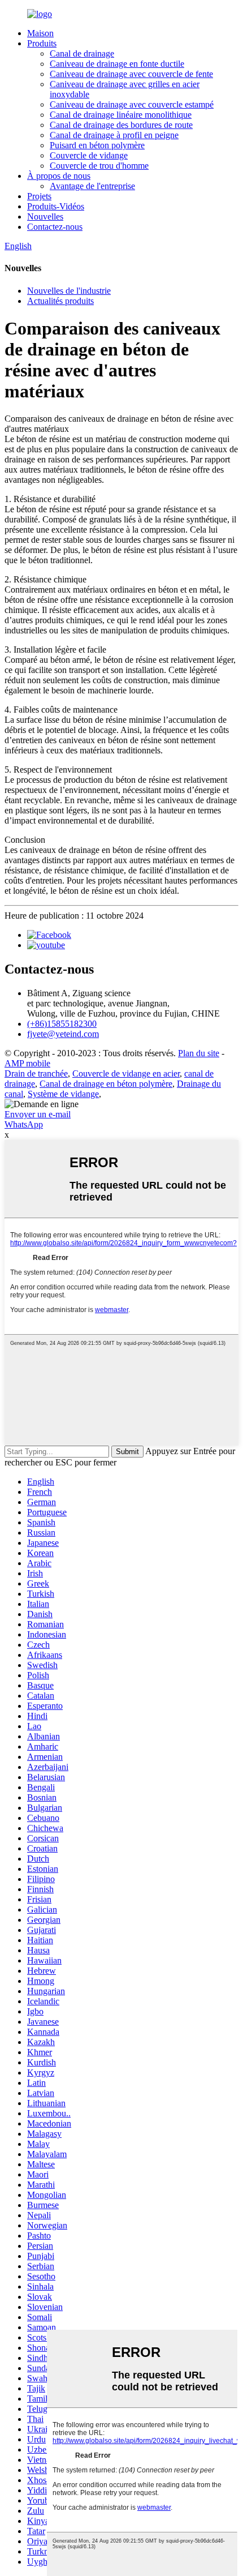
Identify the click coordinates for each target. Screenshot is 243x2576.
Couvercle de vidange (89, 155)
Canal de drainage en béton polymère (106, 1084)
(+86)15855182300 (62, 1024)
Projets (39, 196)
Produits (42, 43)
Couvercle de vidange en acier (126, 1073)
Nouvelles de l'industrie (69, 291)
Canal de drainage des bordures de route (121, 125)
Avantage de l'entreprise (92, 186)
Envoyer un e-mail (38, 1114)
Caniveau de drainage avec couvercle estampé (132, 104)
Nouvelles (45, 217)
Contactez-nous (55, 227)
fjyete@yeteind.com (63, 1034)
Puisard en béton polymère (97, 145)
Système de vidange (63, 1094)
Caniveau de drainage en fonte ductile (117, 64)
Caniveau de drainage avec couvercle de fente (131, 74)
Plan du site (199, 1053)
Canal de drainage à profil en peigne (114, 135)
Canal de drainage (82, 53)
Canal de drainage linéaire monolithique (121, 115)
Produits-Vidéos (56, 206)
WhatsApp (24, 1124)
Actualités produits (60, 301)
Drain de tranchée (36, 1073)
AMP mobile (27, 1063)
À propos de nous (59, 176)
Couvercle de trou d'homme (99, 166)
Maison (40, 33)
